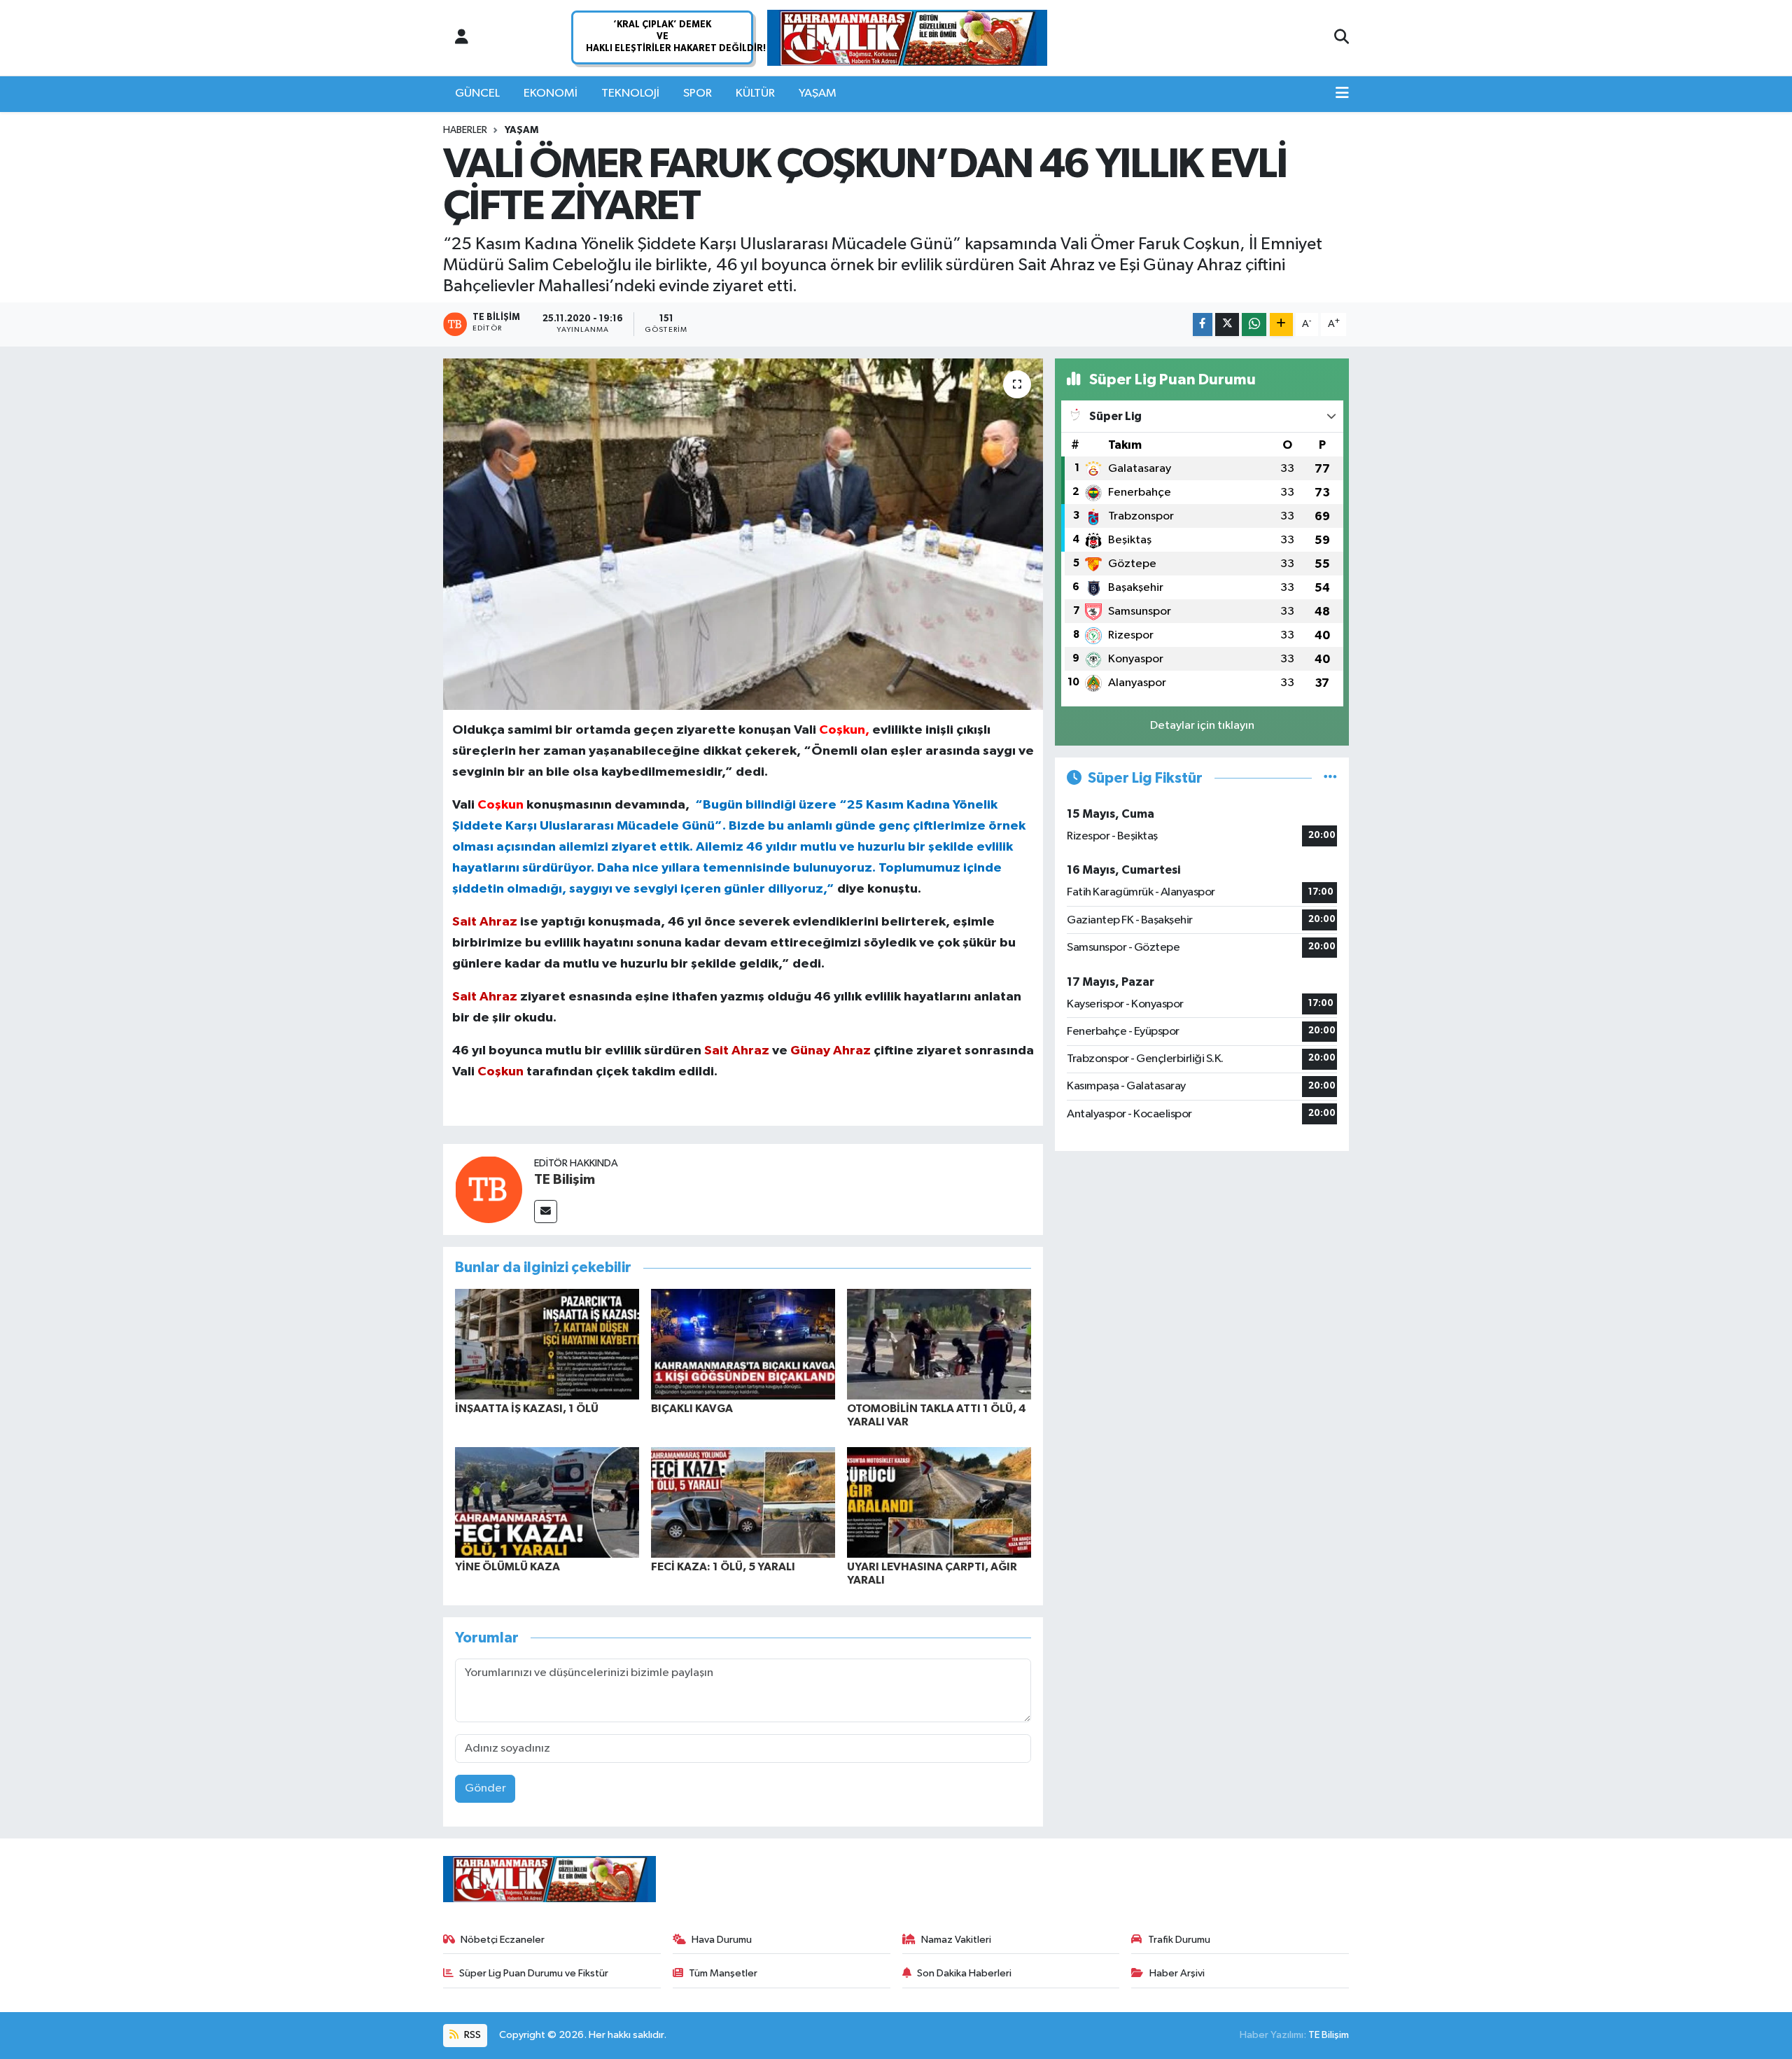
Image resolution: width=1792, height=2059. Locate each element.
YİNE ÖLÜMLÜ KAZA (507, 1567)
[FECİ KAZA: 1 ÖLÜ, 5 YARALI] (743, 1502)
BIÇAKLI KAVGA (692, 1409)
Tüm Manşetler (723, 1973)
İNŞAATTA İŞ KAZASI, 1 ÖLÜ (527, 1409)
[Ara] (1342, 38)
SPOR (698, 93)
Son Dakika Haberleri (964, 1973)
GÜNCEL (477, 93)
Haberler (465, 130)
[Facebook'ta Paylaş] (1203, 324)
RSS (471, 2035)
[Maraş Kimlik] (907, 38)
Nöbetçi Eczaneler (503, 1940)
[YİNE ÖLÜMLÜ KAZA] (547, 1502)
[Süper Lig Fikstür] (1330, 778)
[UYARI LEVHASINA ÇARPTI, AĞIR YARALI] (939, 1502)
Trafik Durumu (1179, 1940)
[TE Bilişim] (489, 1189)
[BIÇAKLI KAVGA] (743, 1344)
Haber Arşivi (1177, 1973)
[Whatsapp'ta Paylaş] (1254, 324)
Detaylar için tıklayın (1202, 726)
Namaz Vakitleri (956, 1940)
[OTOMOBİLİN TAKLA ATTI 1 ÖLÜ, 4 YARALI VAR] (939, 1344)
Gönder (485, 1788)
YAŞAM (818, 93)
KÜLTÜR (755, 93)
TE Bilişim (565, 1180)
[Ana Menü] (1342, 94)
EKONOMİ (551, 93)
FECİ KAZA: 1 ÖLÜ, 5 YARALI (723, 1567)
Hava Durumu (722, 1940)
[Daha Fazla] (1281, 324)
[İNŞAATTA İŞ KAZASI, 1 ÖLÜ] (547, 1344)
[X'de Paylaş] (1227, 324)
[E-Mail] (546, 1212)
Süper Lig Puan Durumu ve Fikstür (534, 1973)
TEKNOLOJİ (630, 93)
